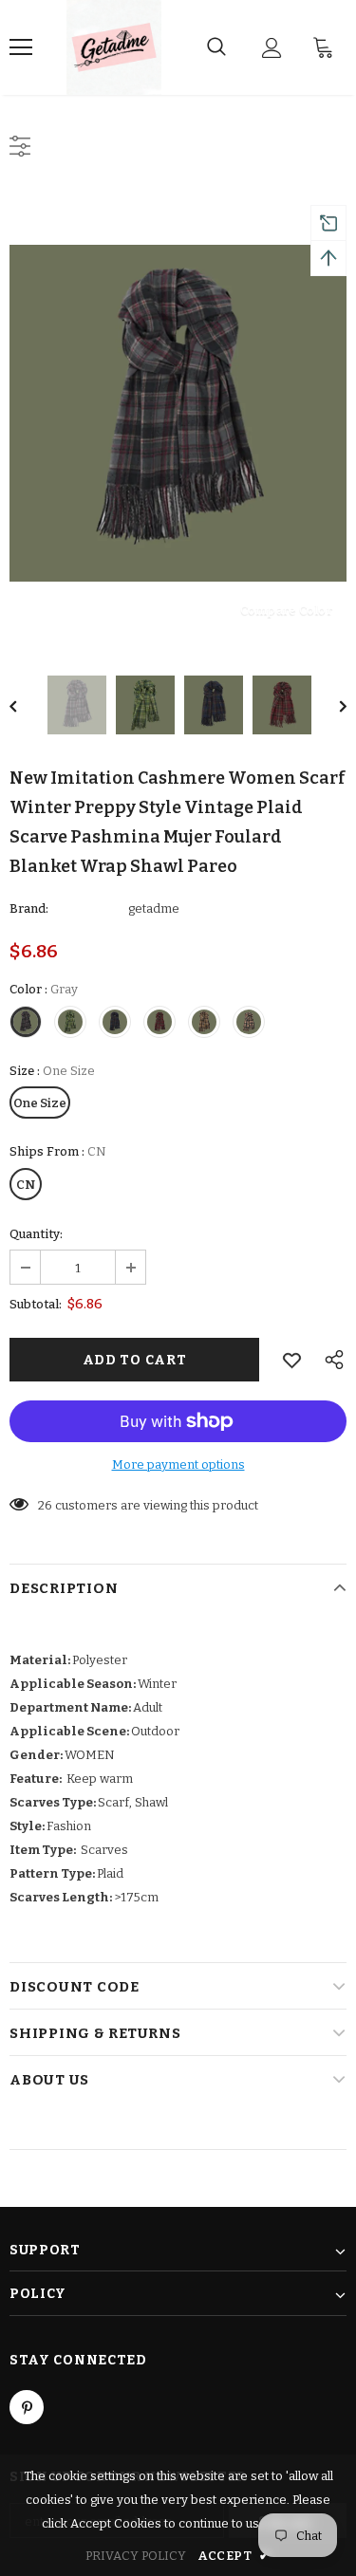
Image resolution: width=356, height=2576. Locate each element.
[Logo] (114, 47)
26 (45, 1505)
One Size (40, 1103)
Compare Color (286, 610)
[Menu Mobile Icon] (21, 47)
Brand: (29, 908)
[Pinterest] (27, 2407)
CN (26, 1185)
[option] (178, 413)
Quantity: (36, 1234)
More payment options (178, 1464)
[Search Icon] (216, 47)
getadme (154, 908)
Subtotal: (36, 1304)
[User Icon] (272, 48)
